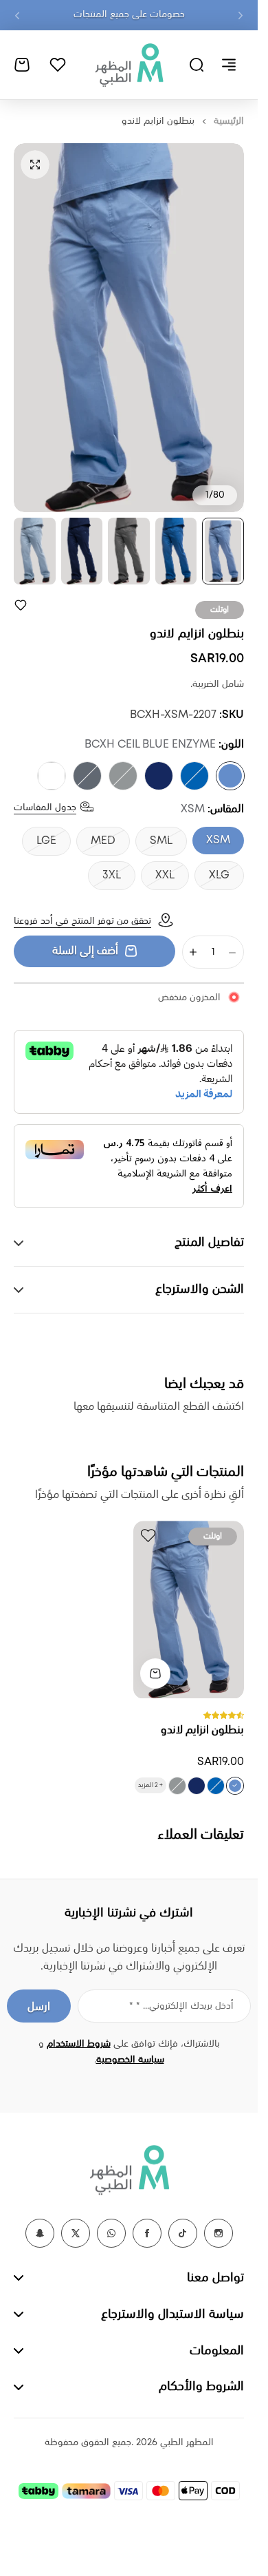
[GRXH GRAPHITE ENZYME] (87, 776)
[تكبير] (129, 328)
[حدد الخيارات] (155, 1674)
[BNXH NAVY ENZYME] (159, 776)
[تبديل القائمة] (229, 65)
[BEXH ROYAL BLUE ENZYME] (194, 776)
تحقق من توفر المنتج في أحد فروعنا (82, 921)
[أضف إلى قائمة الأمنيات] (21, 605)
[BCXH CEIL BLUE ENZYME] (230, 776)
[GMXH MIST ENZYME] (123, 776)
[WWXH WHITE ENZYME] (52, 776)
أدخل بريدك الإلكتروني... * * (181, 2006)
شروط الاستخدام (79, 2044)
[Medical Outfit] (129, 65)
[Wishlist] (58, 65)
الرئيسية (229, 121)
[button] (241, 15)
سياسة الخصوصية (130, 2060)
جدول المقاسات (45, 807)
